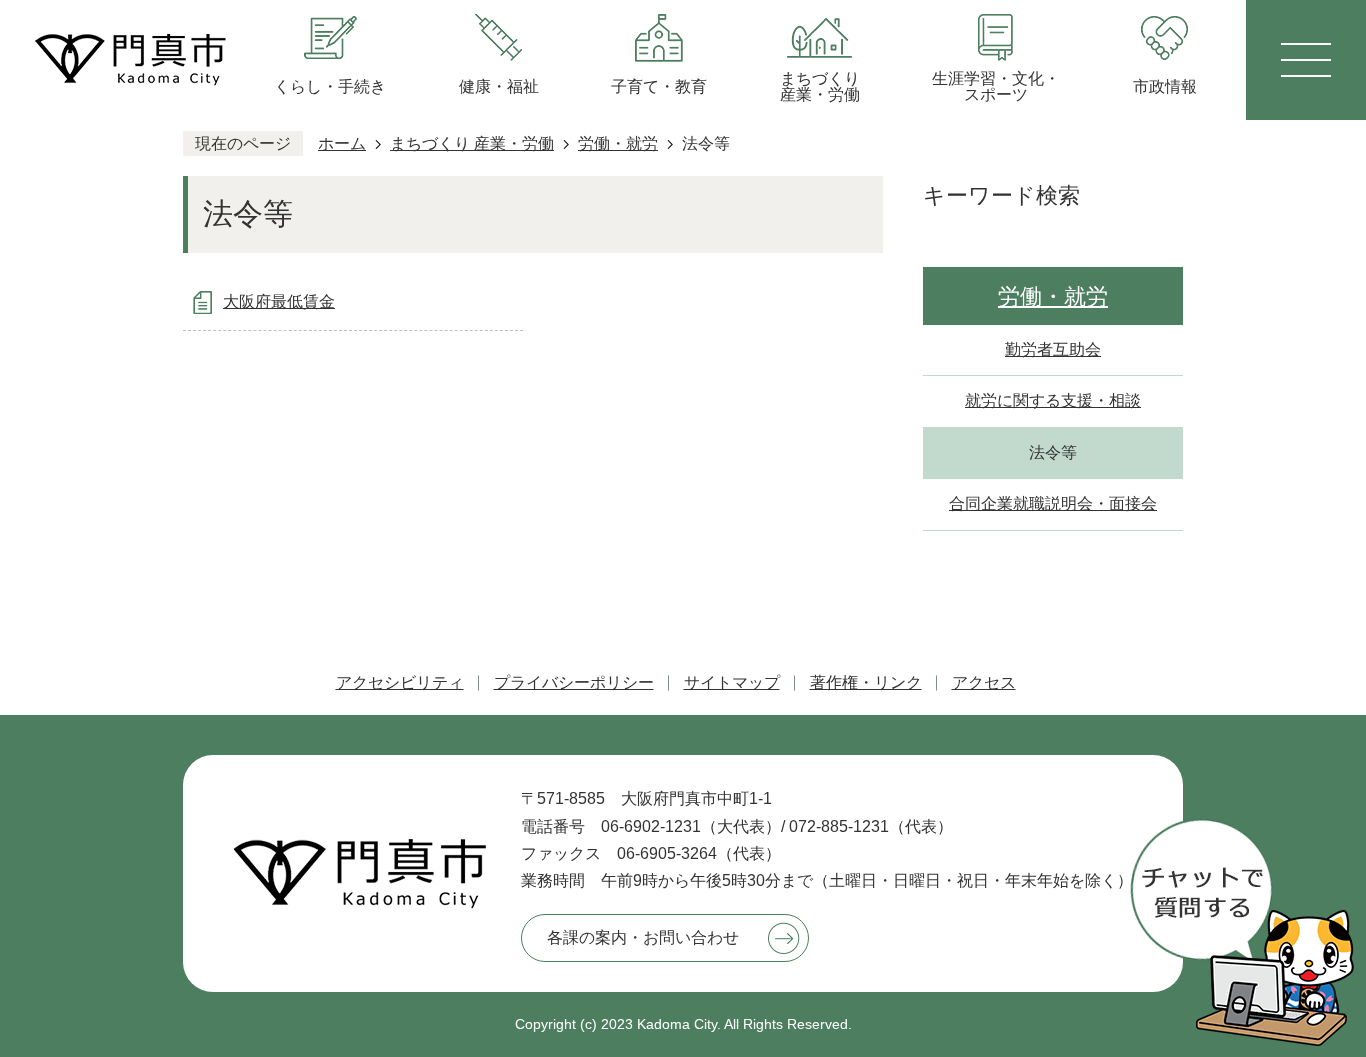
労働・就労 (618, 143)
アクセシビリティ (400, 682)
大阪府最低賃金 (279, 301)
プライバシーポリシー (574, 682)
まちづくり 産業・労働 (472, 143)
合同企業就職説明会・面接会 (1053, 503)
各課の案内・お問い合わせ (643, 937)
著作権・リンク (866, 682)
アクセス (984, 682)
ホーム (342, 143)
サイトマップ (732, 682)
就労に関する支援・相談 (1053, 400)
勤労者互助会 (1053, 349)
